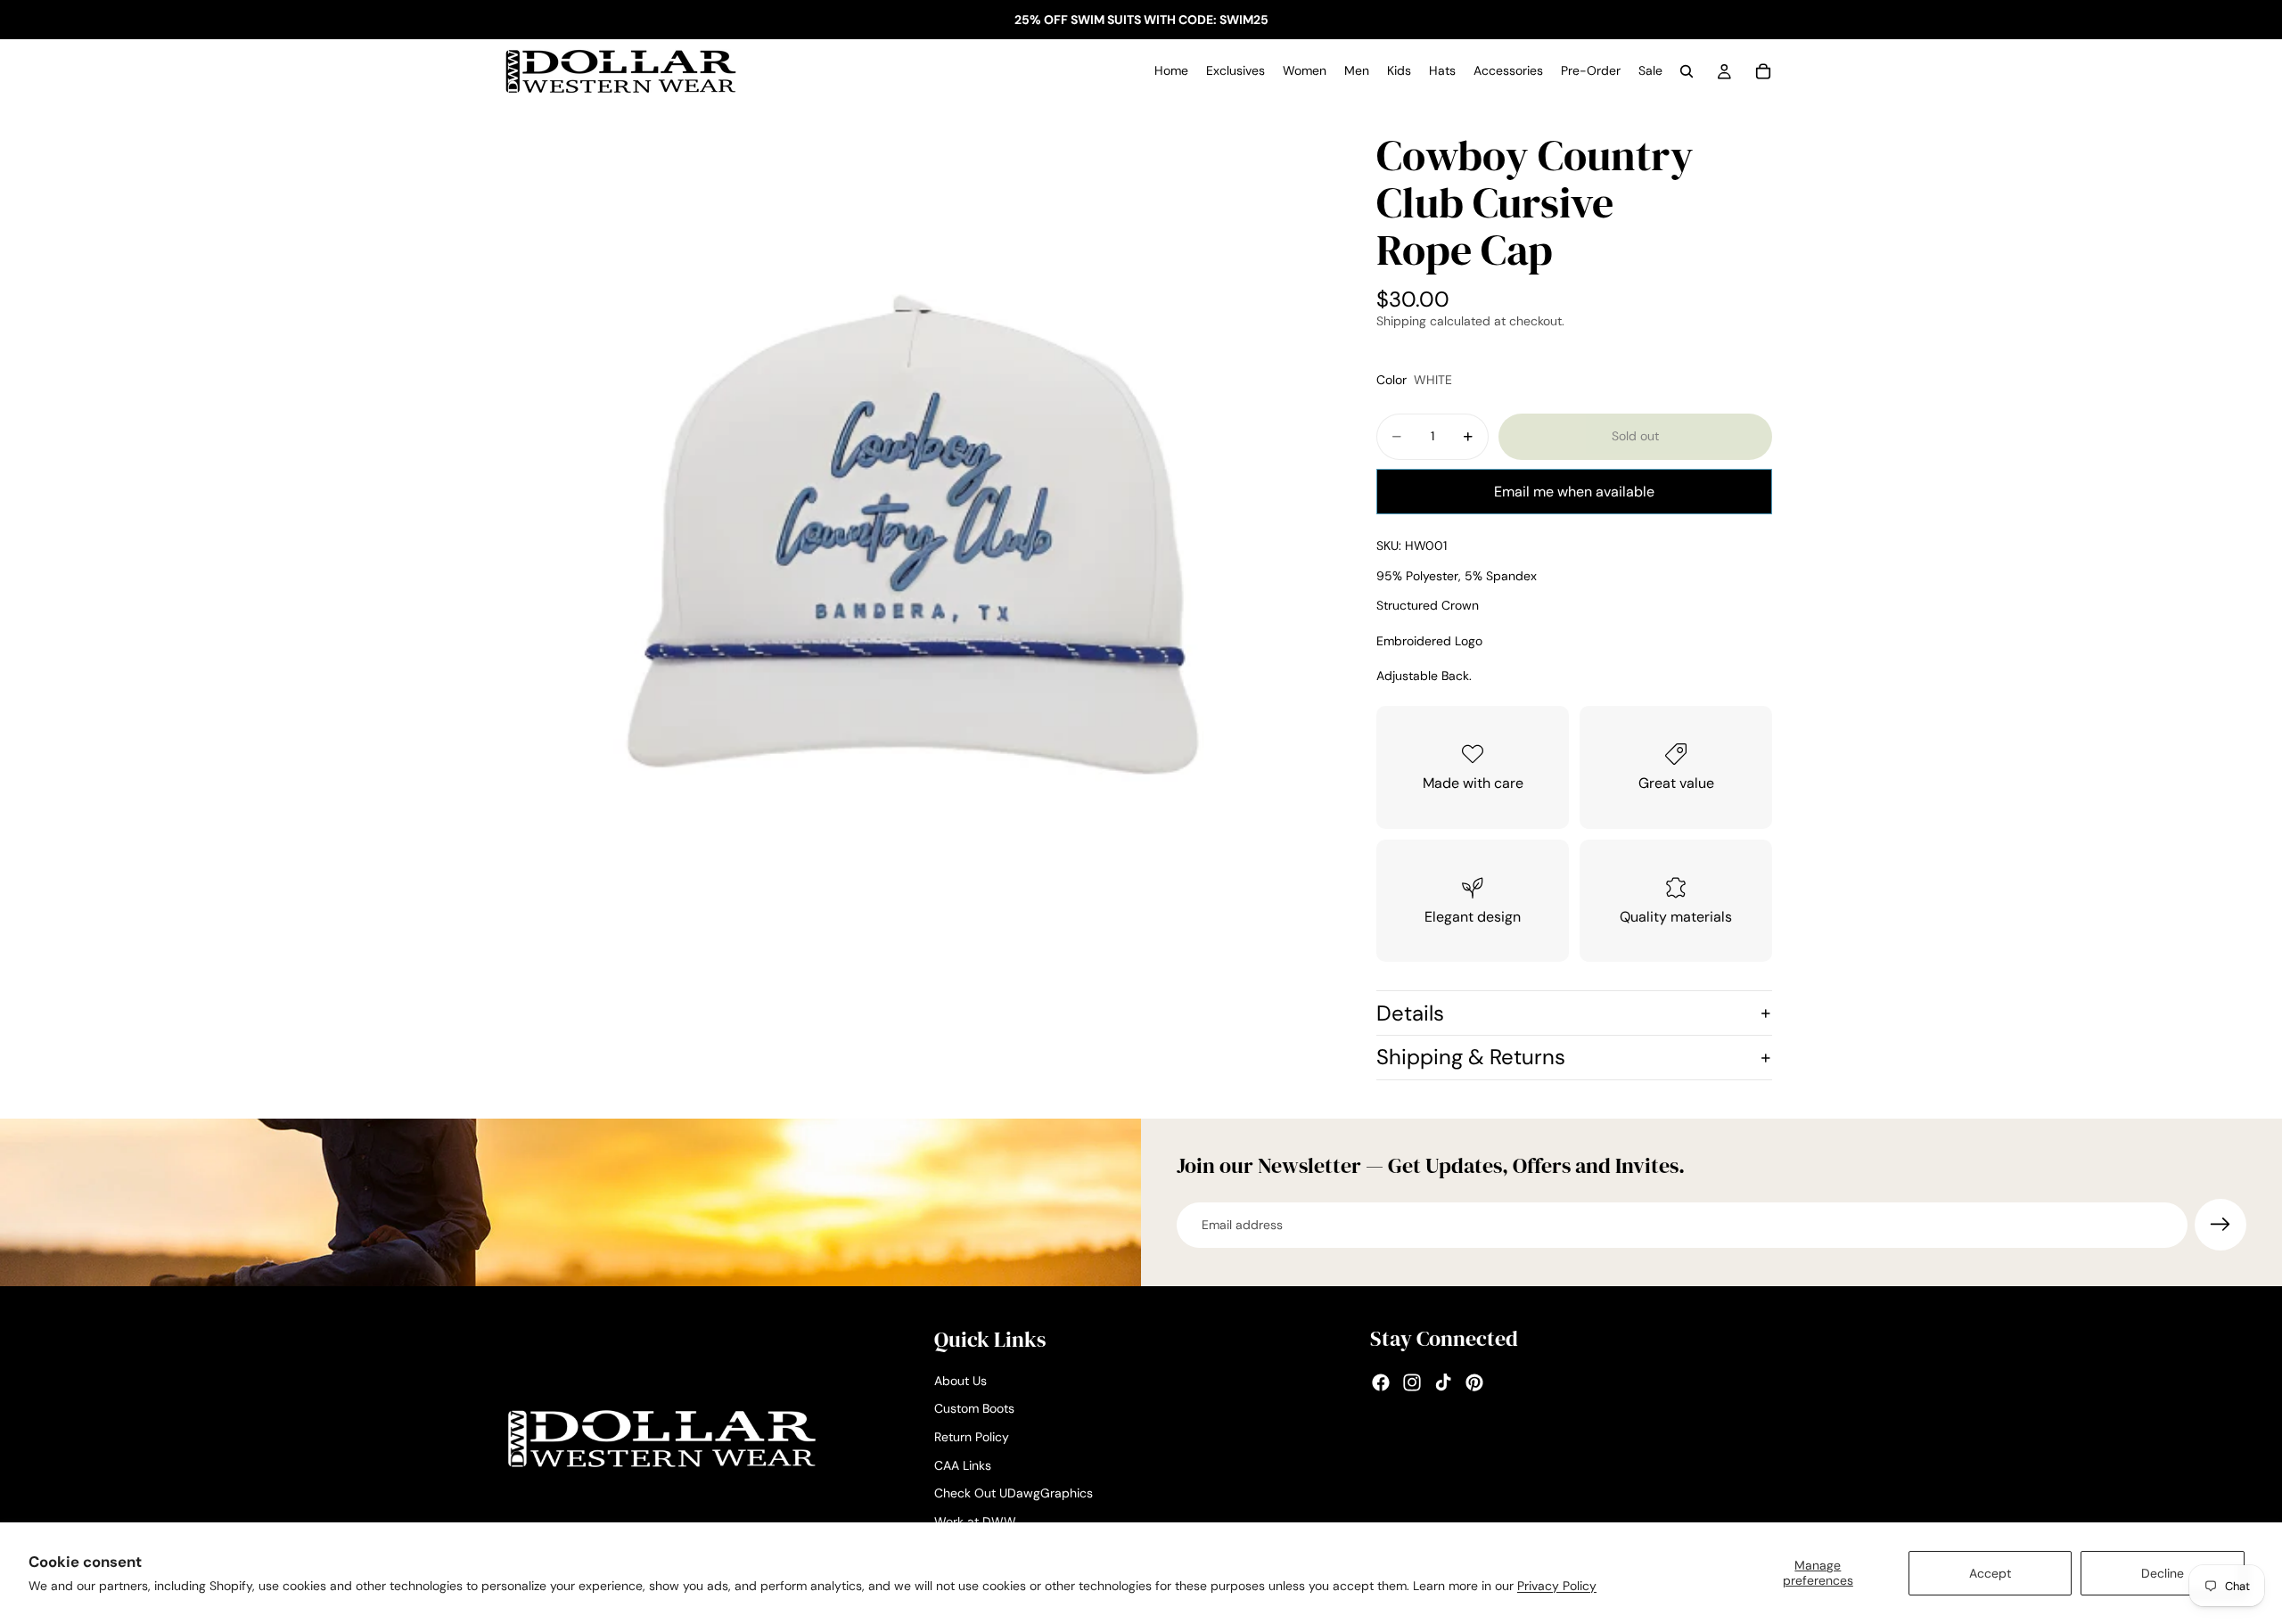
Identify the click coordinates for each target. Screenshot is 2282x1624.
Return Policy (972, 1437)
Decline (2163, 1573)
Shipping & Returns (1471, 1057)
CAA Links (963, 1465)
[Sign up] (2220, 1225)
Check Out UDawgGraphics (1014, 1494)
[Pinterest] (1474, 1383)
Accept (1990, 1573)
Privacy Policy (1557, 1586)
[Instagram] (1412, 1383)
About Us (960, 1381)
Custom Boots (974, 1409)
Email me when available (1574, 492)
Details (1410, 1013)
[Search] (1687, 71)
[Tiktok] (1443, 1383)
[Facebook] (1381, 1383)
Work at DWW (975, 1521)
